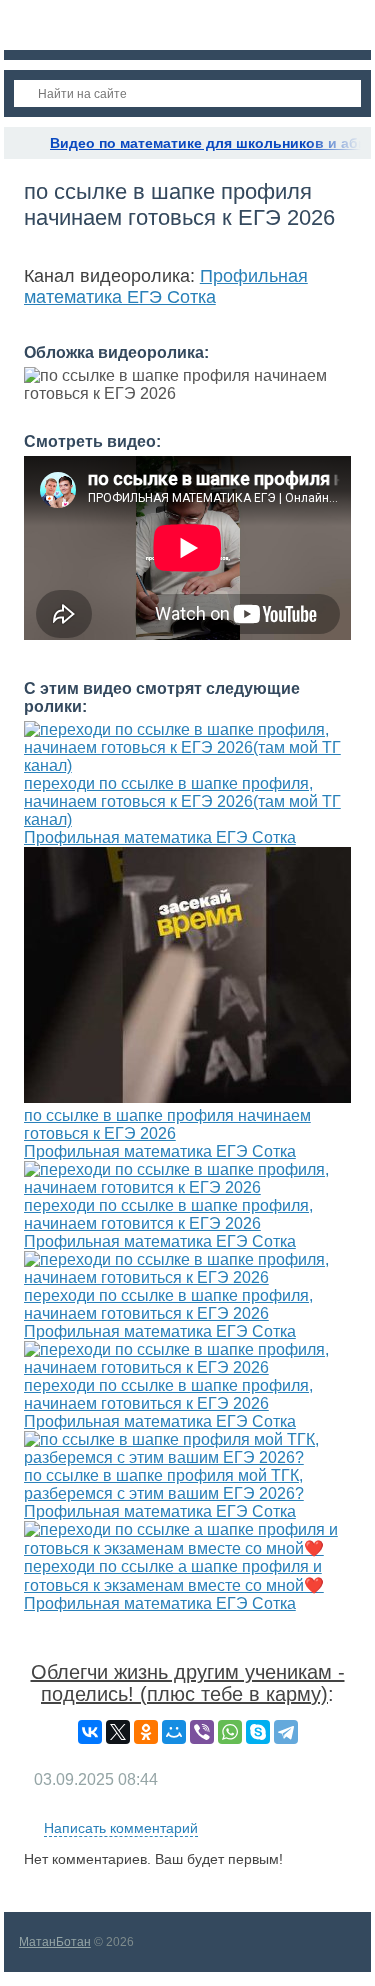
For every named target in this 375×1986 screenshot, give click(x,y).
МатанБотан (55, 1942)
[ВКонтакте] (90, 1732)
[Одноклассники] (146, 1732)
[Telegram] (286, 1732)
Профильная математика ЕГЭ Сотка (166, 286)
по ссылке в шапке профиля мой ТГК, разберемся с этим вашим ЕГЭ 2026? (164, 1484)
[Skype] (258, 1732)
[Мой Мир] (174, 1732)
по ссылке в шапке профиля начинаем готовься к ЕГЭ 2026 (167, 1124)
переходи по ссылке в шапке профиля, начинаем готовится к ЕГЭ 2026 (168, 1214)
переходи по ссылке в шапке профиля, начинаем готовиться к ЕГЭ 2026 (168, 1304)
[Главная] (22, 143)
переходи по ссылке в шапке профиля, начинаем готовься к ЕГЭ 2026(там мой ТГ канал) (182, 801)
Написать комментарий (121, 1828)
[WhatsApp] (230, 1732)
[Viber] (202, 1732)
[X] (118, 1732)
